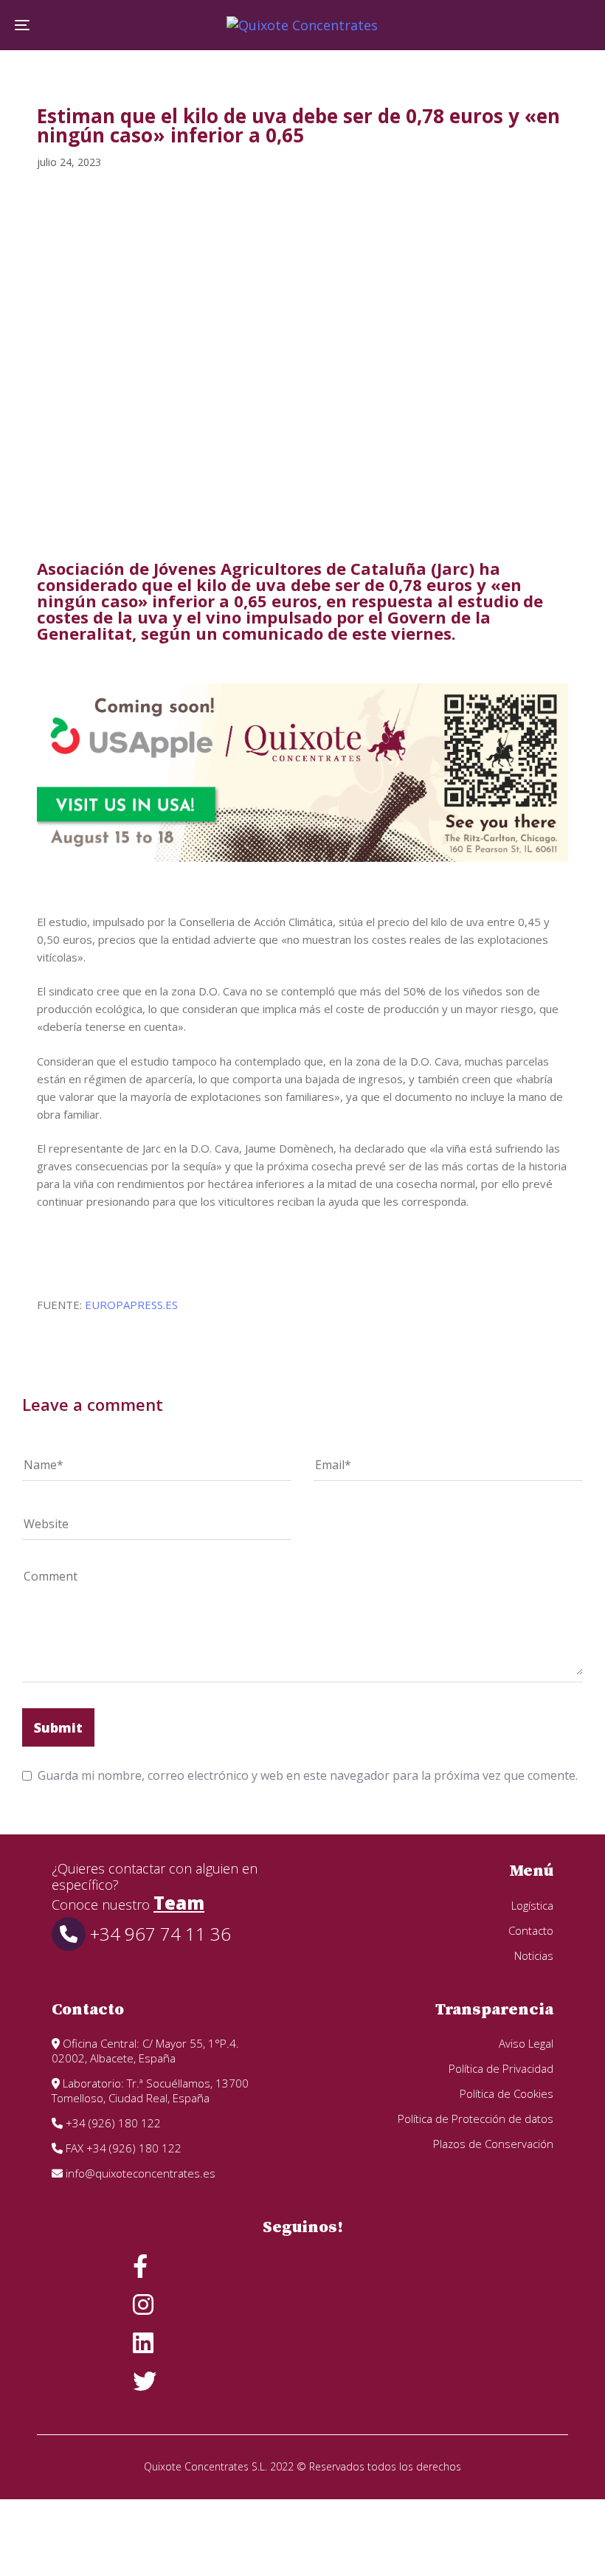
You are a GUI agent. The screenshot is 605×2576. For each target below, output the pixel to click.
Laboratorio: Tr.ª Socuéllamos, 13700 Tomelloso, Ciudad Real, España (150, 2090)
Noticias (534, 1955)
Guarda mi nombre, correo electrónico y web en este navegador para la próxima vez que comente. (308, 1775)
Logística (532, 1905)
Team (179, 1903)
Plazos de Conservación (493, 2144)
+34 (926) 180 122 (112, 2123)
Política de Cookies (507, 2093)
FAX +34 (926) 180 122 (122, 2148)
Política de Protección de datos (476, 2119)
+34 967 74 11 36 (158, 1934)
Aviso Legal (526, 2043)
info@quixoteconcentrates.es (139, 2173)
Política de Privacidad (501, 2068)
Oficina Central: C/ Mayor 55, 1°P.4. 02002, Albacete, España (145, 2051)
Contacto (531, 1930)
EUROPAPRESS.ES (131, 1305)
